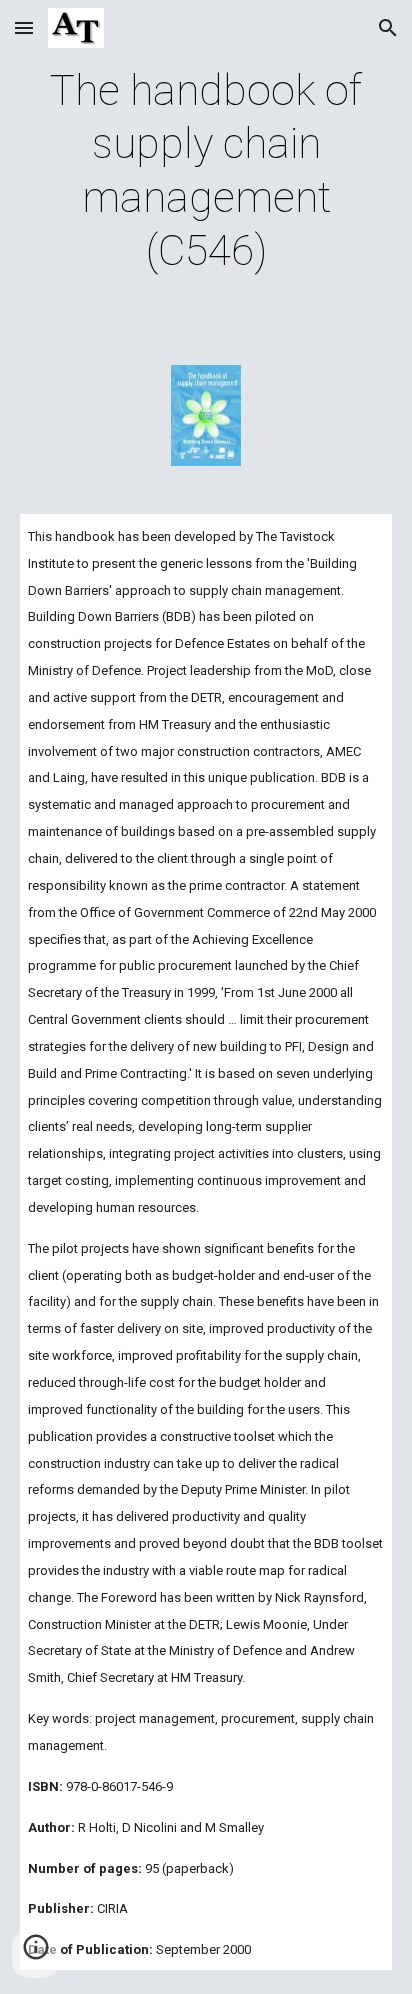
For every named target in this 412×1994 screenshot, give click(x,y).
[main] (206, 170)
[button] (24, 27)
